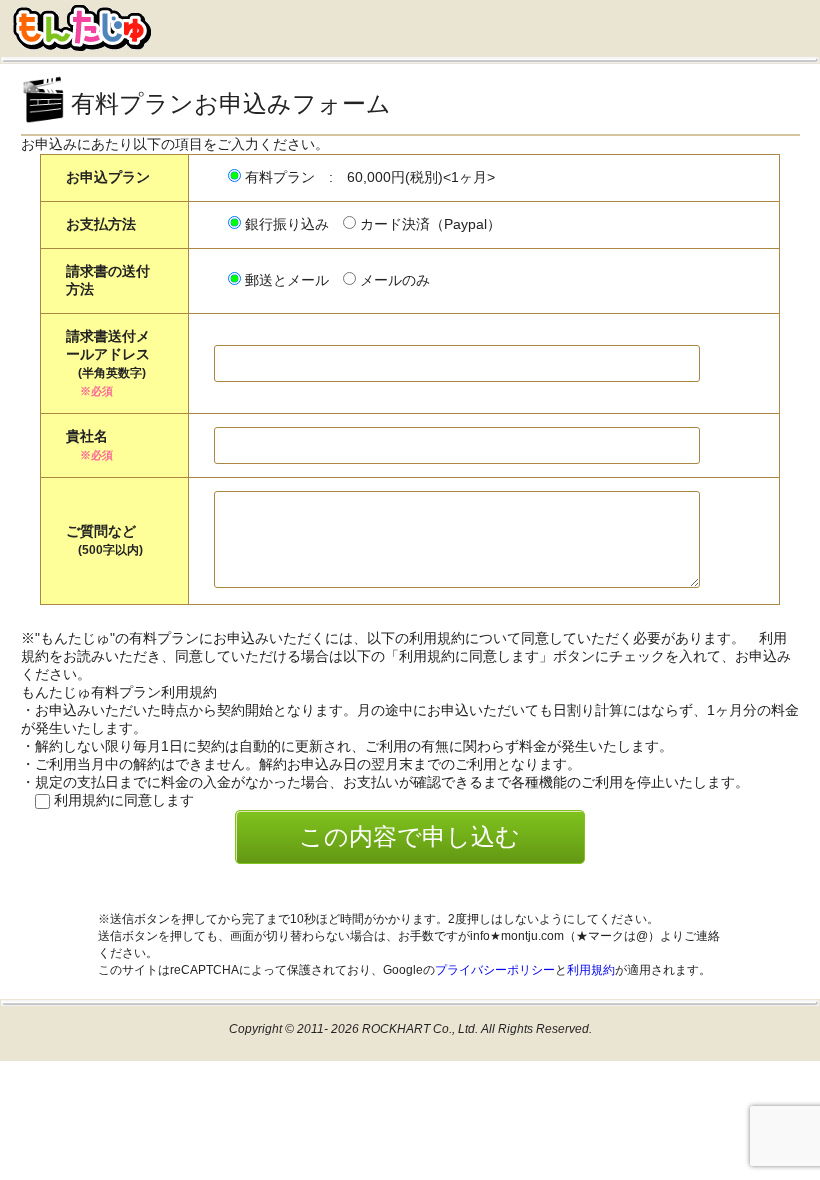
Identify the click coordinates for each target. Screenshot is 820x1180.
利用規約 (591, 970)
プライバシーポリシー (495, 970)
